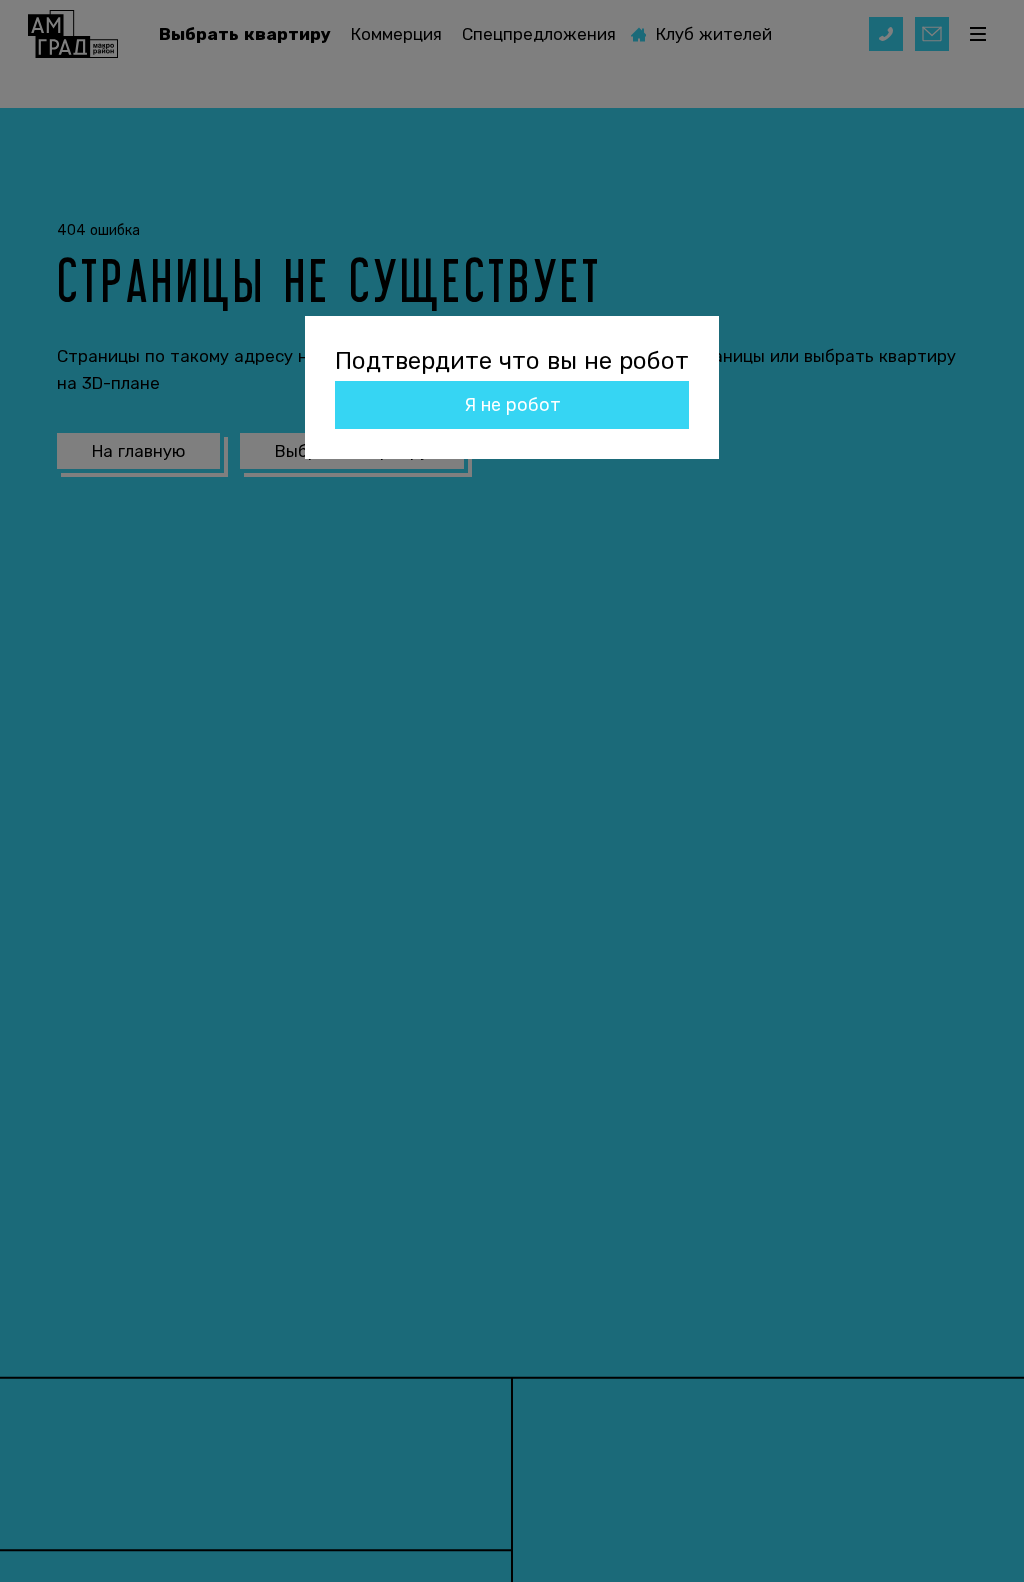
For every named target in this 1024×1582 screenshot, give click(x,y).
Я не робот (512, 405)
